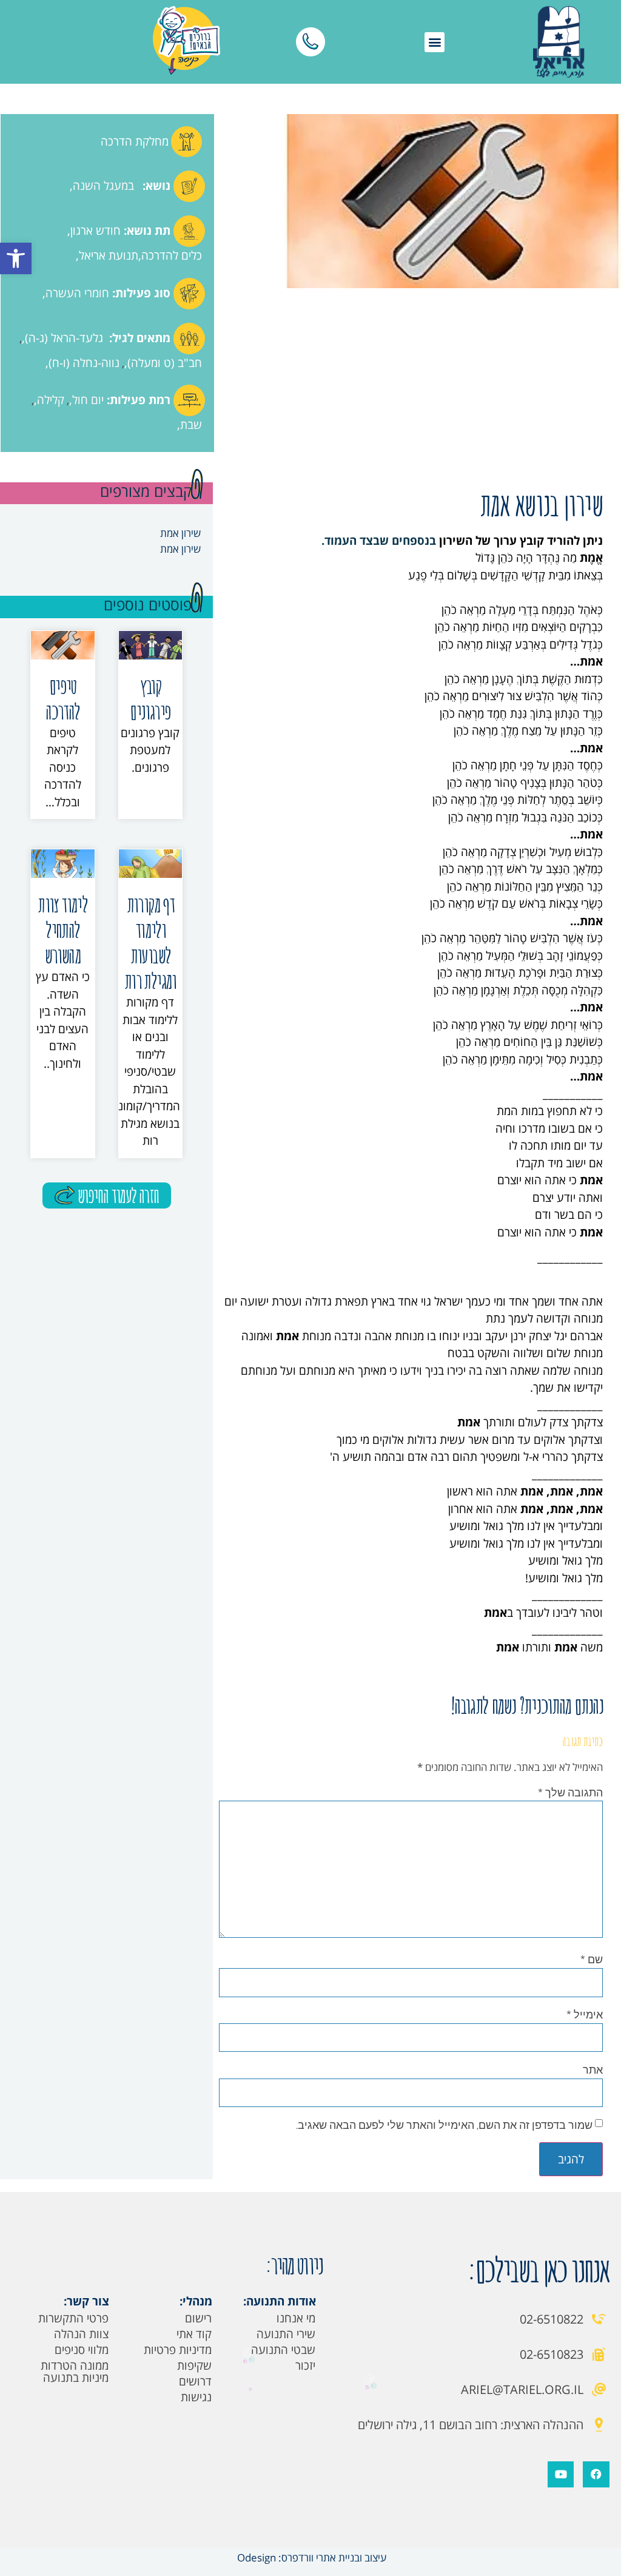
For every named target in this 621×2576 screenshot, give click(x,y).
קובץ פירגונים (150, 699)
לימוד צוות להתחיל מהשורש (62, 930)
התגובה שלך (570, 1792)
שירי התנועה (286, 2334)
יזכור (305, 2365)
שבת (191, 425)
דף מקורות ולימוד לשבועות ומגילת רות (150, 942)
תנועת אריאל (109, 255)
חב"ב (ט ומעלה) (165, 363)
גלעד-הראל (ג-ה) (64, 338)
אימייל (585, 2014)
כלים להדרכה (172, 255)
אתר (593, 2069)
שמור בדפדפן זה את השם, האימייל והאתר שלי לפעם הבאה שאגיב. (444, 2125)
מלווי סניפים (82, 2350)
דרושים (195, 2381)
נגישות (196, 2397)
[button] (16, 258)
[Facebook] (596, 2474)
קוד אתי (194, 2334)
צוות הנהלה (81, 2334)
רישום (198, 2318)
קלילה (51, 400)
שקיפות (194, 2365)
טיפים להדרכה (62, 699)
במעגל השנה (103, 186)
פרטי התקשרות (73, 2318)
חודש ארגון (96, 231)
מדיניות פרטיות (178, 2350)
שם (592, 1959)
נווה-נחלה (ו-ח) (84, 363)
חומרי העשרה (77, 293)
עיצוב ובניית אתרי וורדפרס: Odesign (310, 2557)
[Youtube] (561, 2474)
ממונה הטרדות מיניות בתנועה (75, 2372)
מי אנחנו (296, 2318)
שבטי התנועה (283, 2350)
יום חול (88, 400)
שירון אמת (180, 533)
